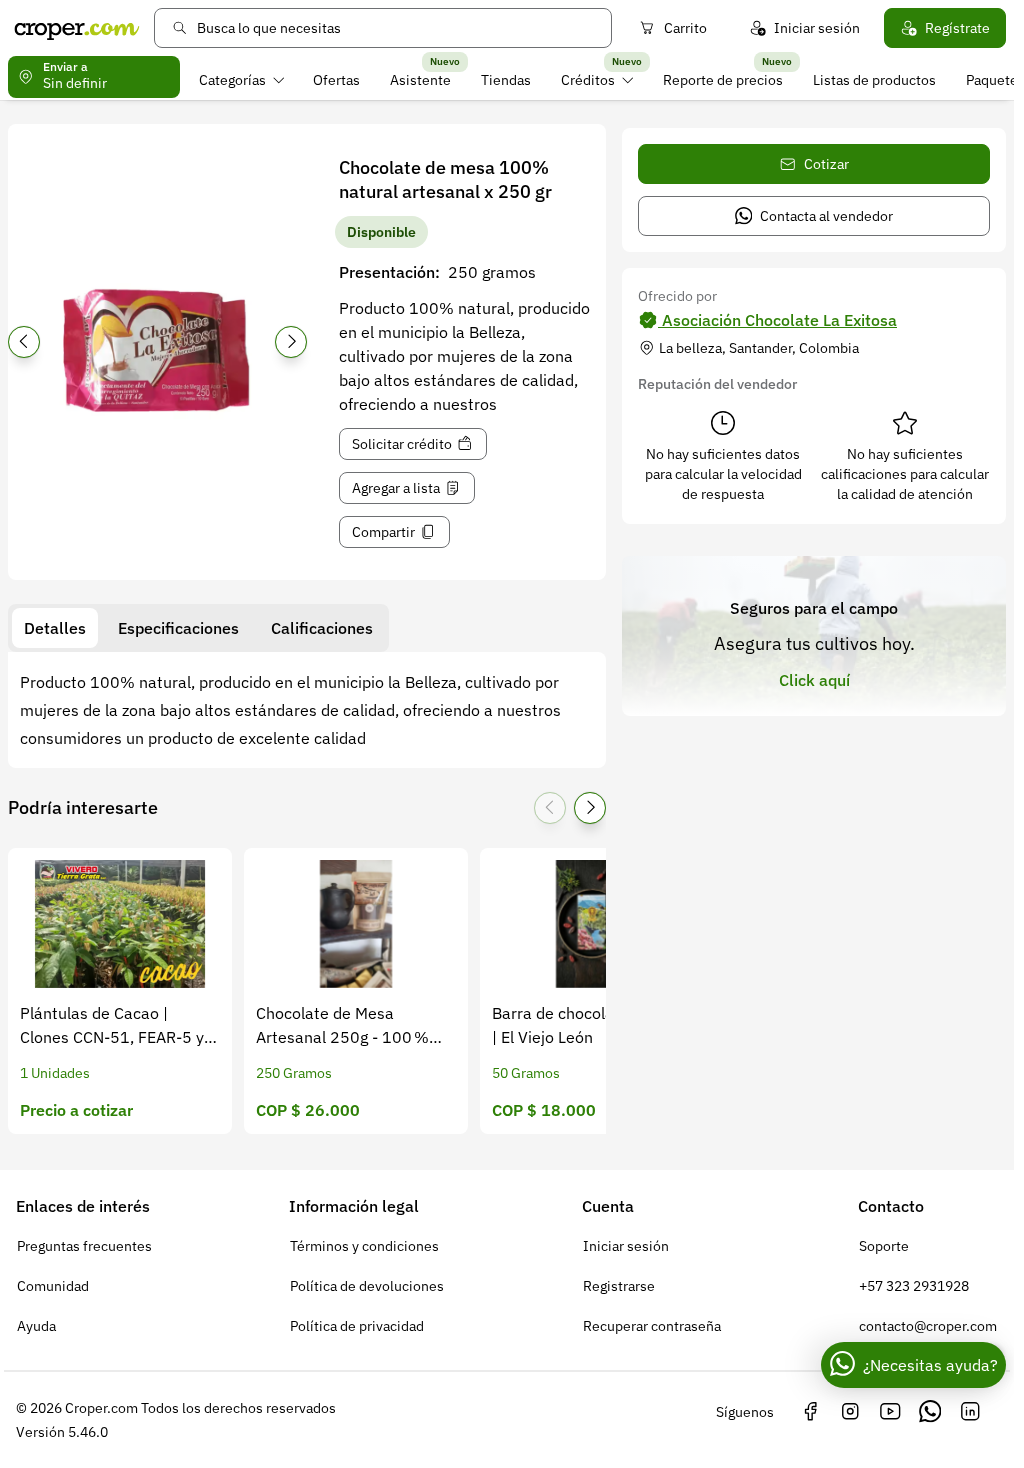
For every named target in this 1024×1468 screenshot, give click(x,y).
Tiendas (506, 80)
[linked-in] (970, 1412)
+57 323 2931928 (914, 1286)
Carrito (685, 28)
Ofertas (336, 80)
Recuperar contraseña (652, 1326)
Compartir (383, 532)
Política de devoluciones (367, 1286)
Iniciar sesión (817, 28)
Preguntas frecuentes (84, 1246)
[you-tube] (890, 1412)
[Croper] (77, 28)
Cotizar (826, 164)
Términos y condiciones (364, 1246)
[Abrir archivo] (157, 348)
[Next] (291, 342)
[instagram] (850, 1412)
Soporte (884, 1246)
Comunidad (53, 1286)
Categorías (232, 80)
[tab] (55, 628)
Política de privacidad (357, 1326)
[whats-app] (930, 1412)
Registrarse (619, 1286)
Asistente (420, 80)
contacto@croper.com (928, 1326)
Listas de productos (874, 80)
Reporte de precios (723, 80)
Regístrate (957, 28)
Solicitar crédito (402, 444)
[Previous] (24, 342)
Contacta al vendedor (826, 216)
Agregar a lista (396, 488)
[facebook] (810, 1412)
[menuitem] (241, 80)
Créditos (588, 80)
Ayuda (36, 1326)
